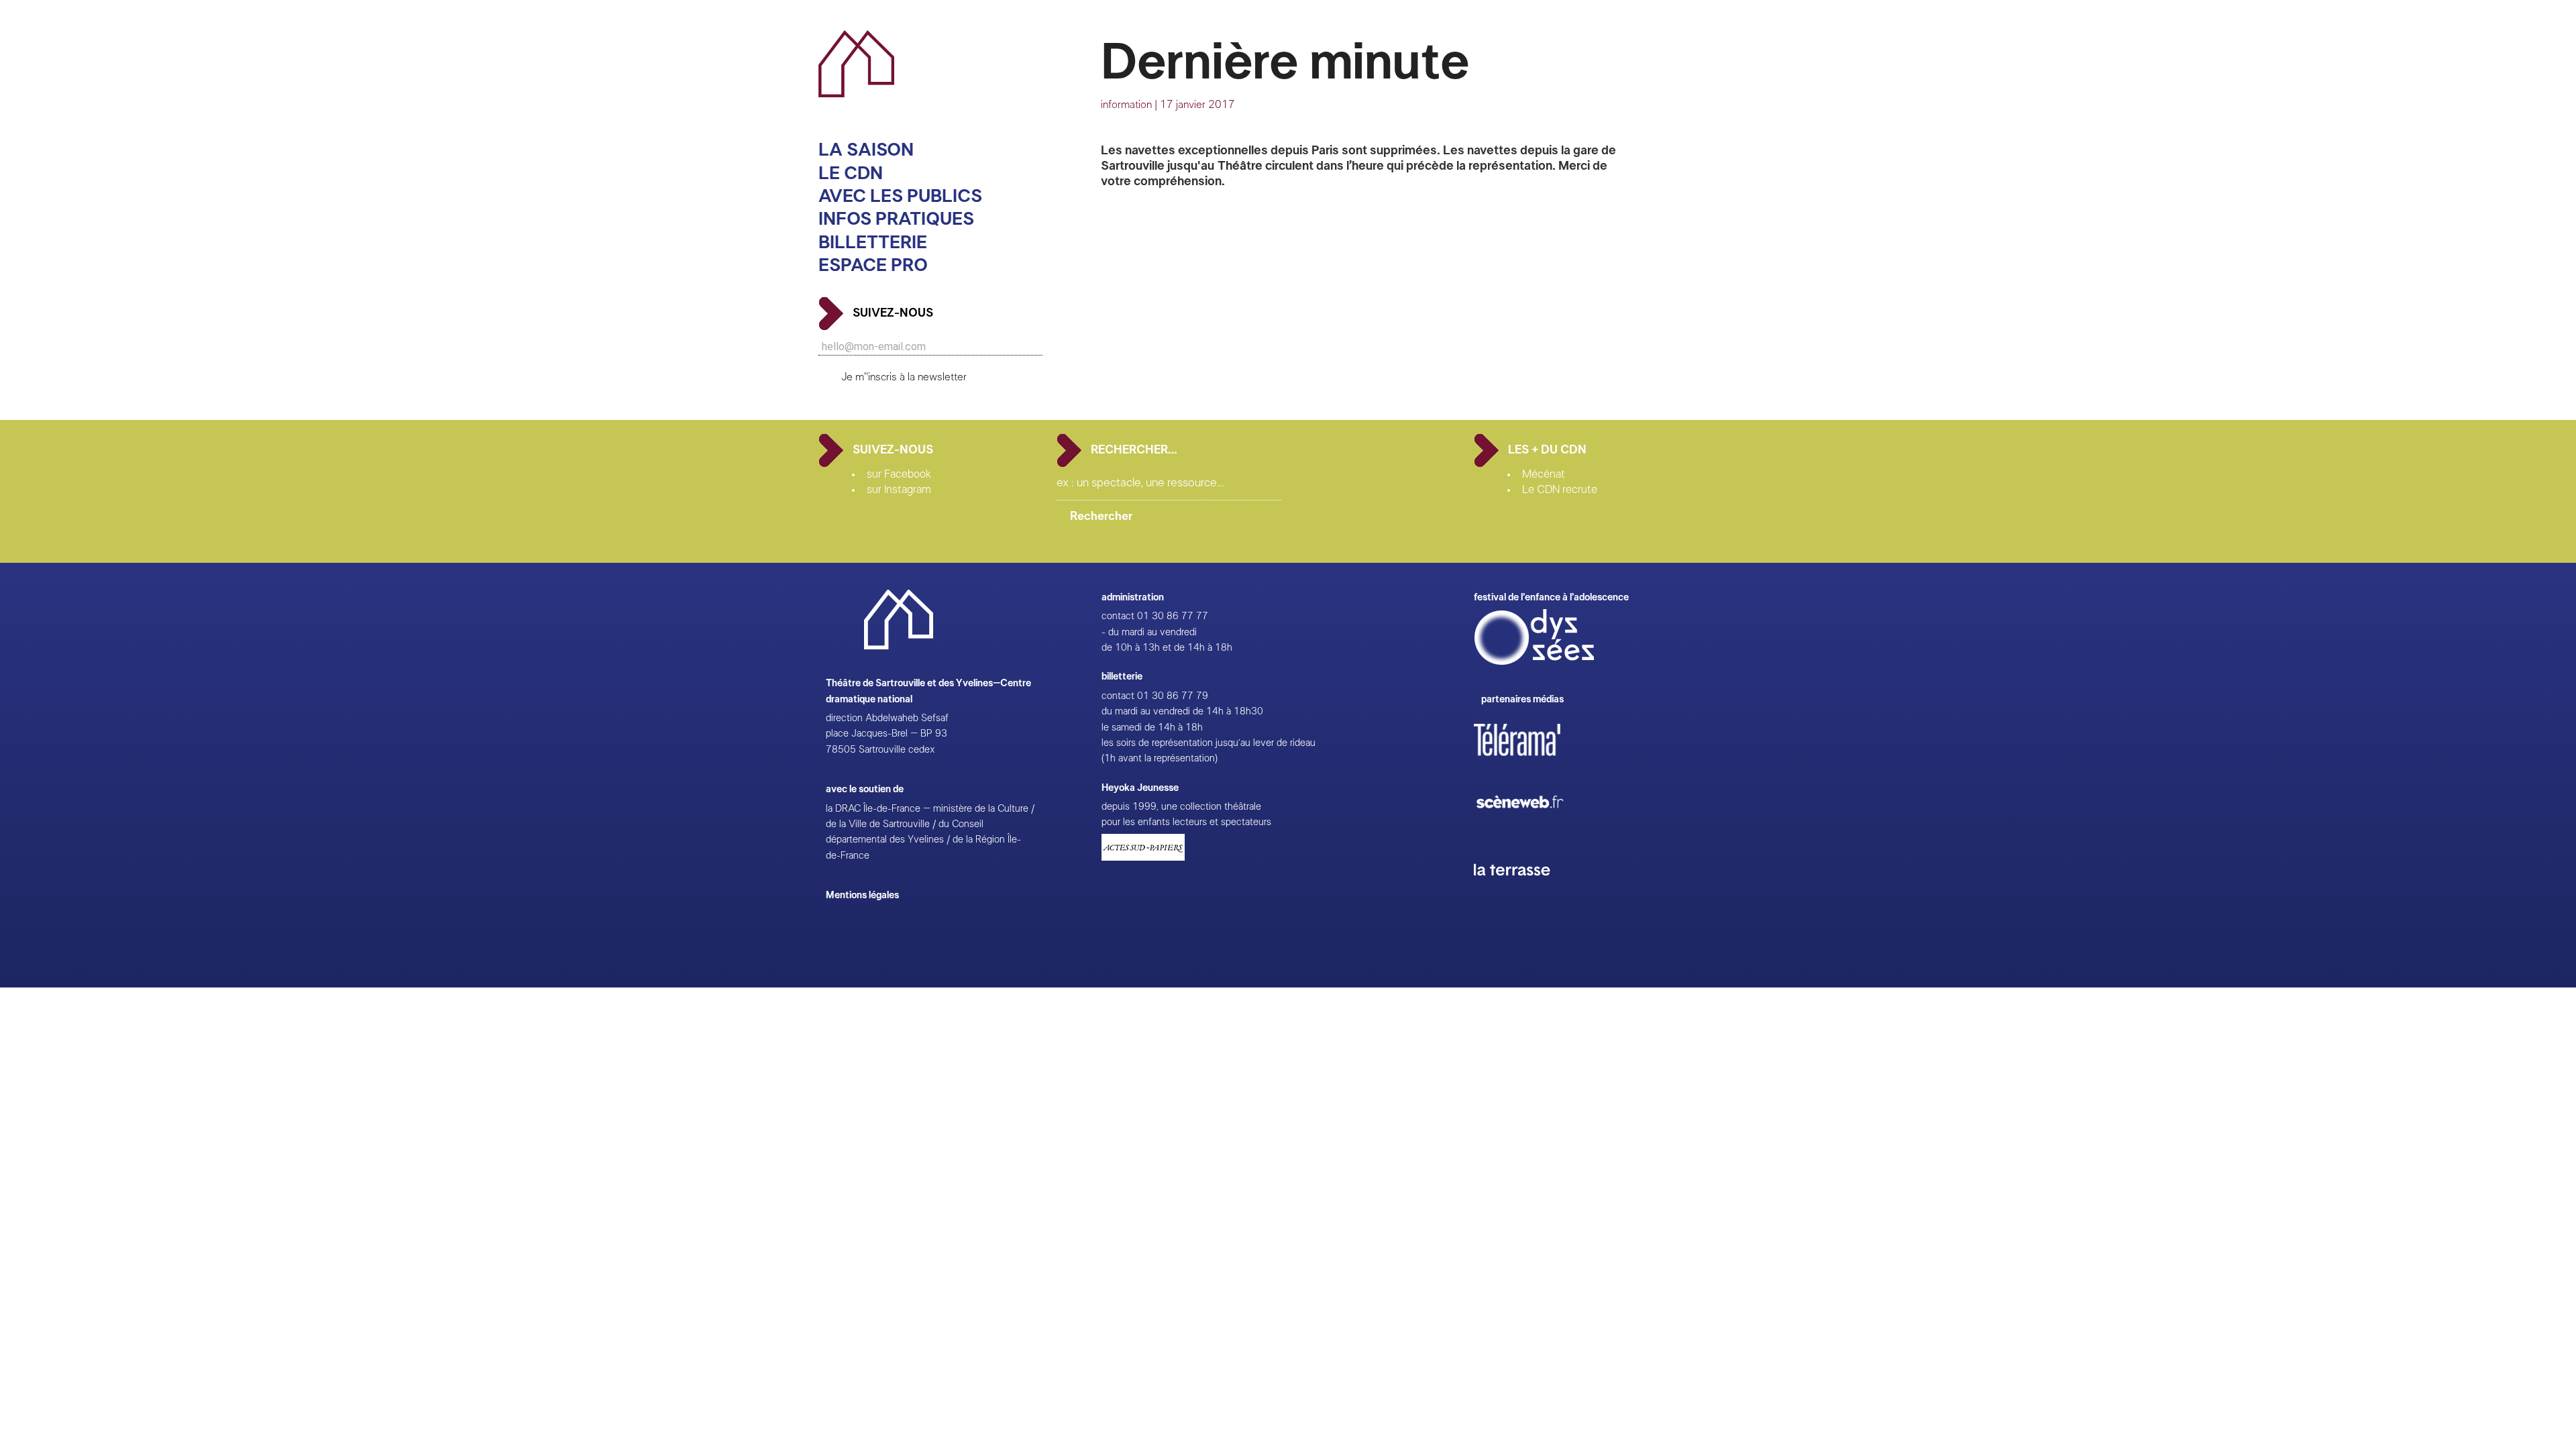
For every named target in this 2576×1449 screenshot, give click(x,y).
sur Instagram (899, 490)
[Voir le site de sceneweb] (1532, 829)
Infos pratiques (896, 219)
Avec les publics (900, 196)
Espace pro (873, 265)
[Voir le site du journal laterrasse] (1522, 891)
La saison (866, 150)
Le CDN (851, 173)
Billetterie (873, 243)
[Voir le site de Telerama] (1531, 761)
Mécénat (1544, 474)
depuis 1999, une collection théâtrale (1181, 807)
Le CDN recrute (1560, 490)
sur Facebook (899, 474)
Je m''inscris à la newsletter (904, 377)
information (1126, 105)
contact (1118, 616)
